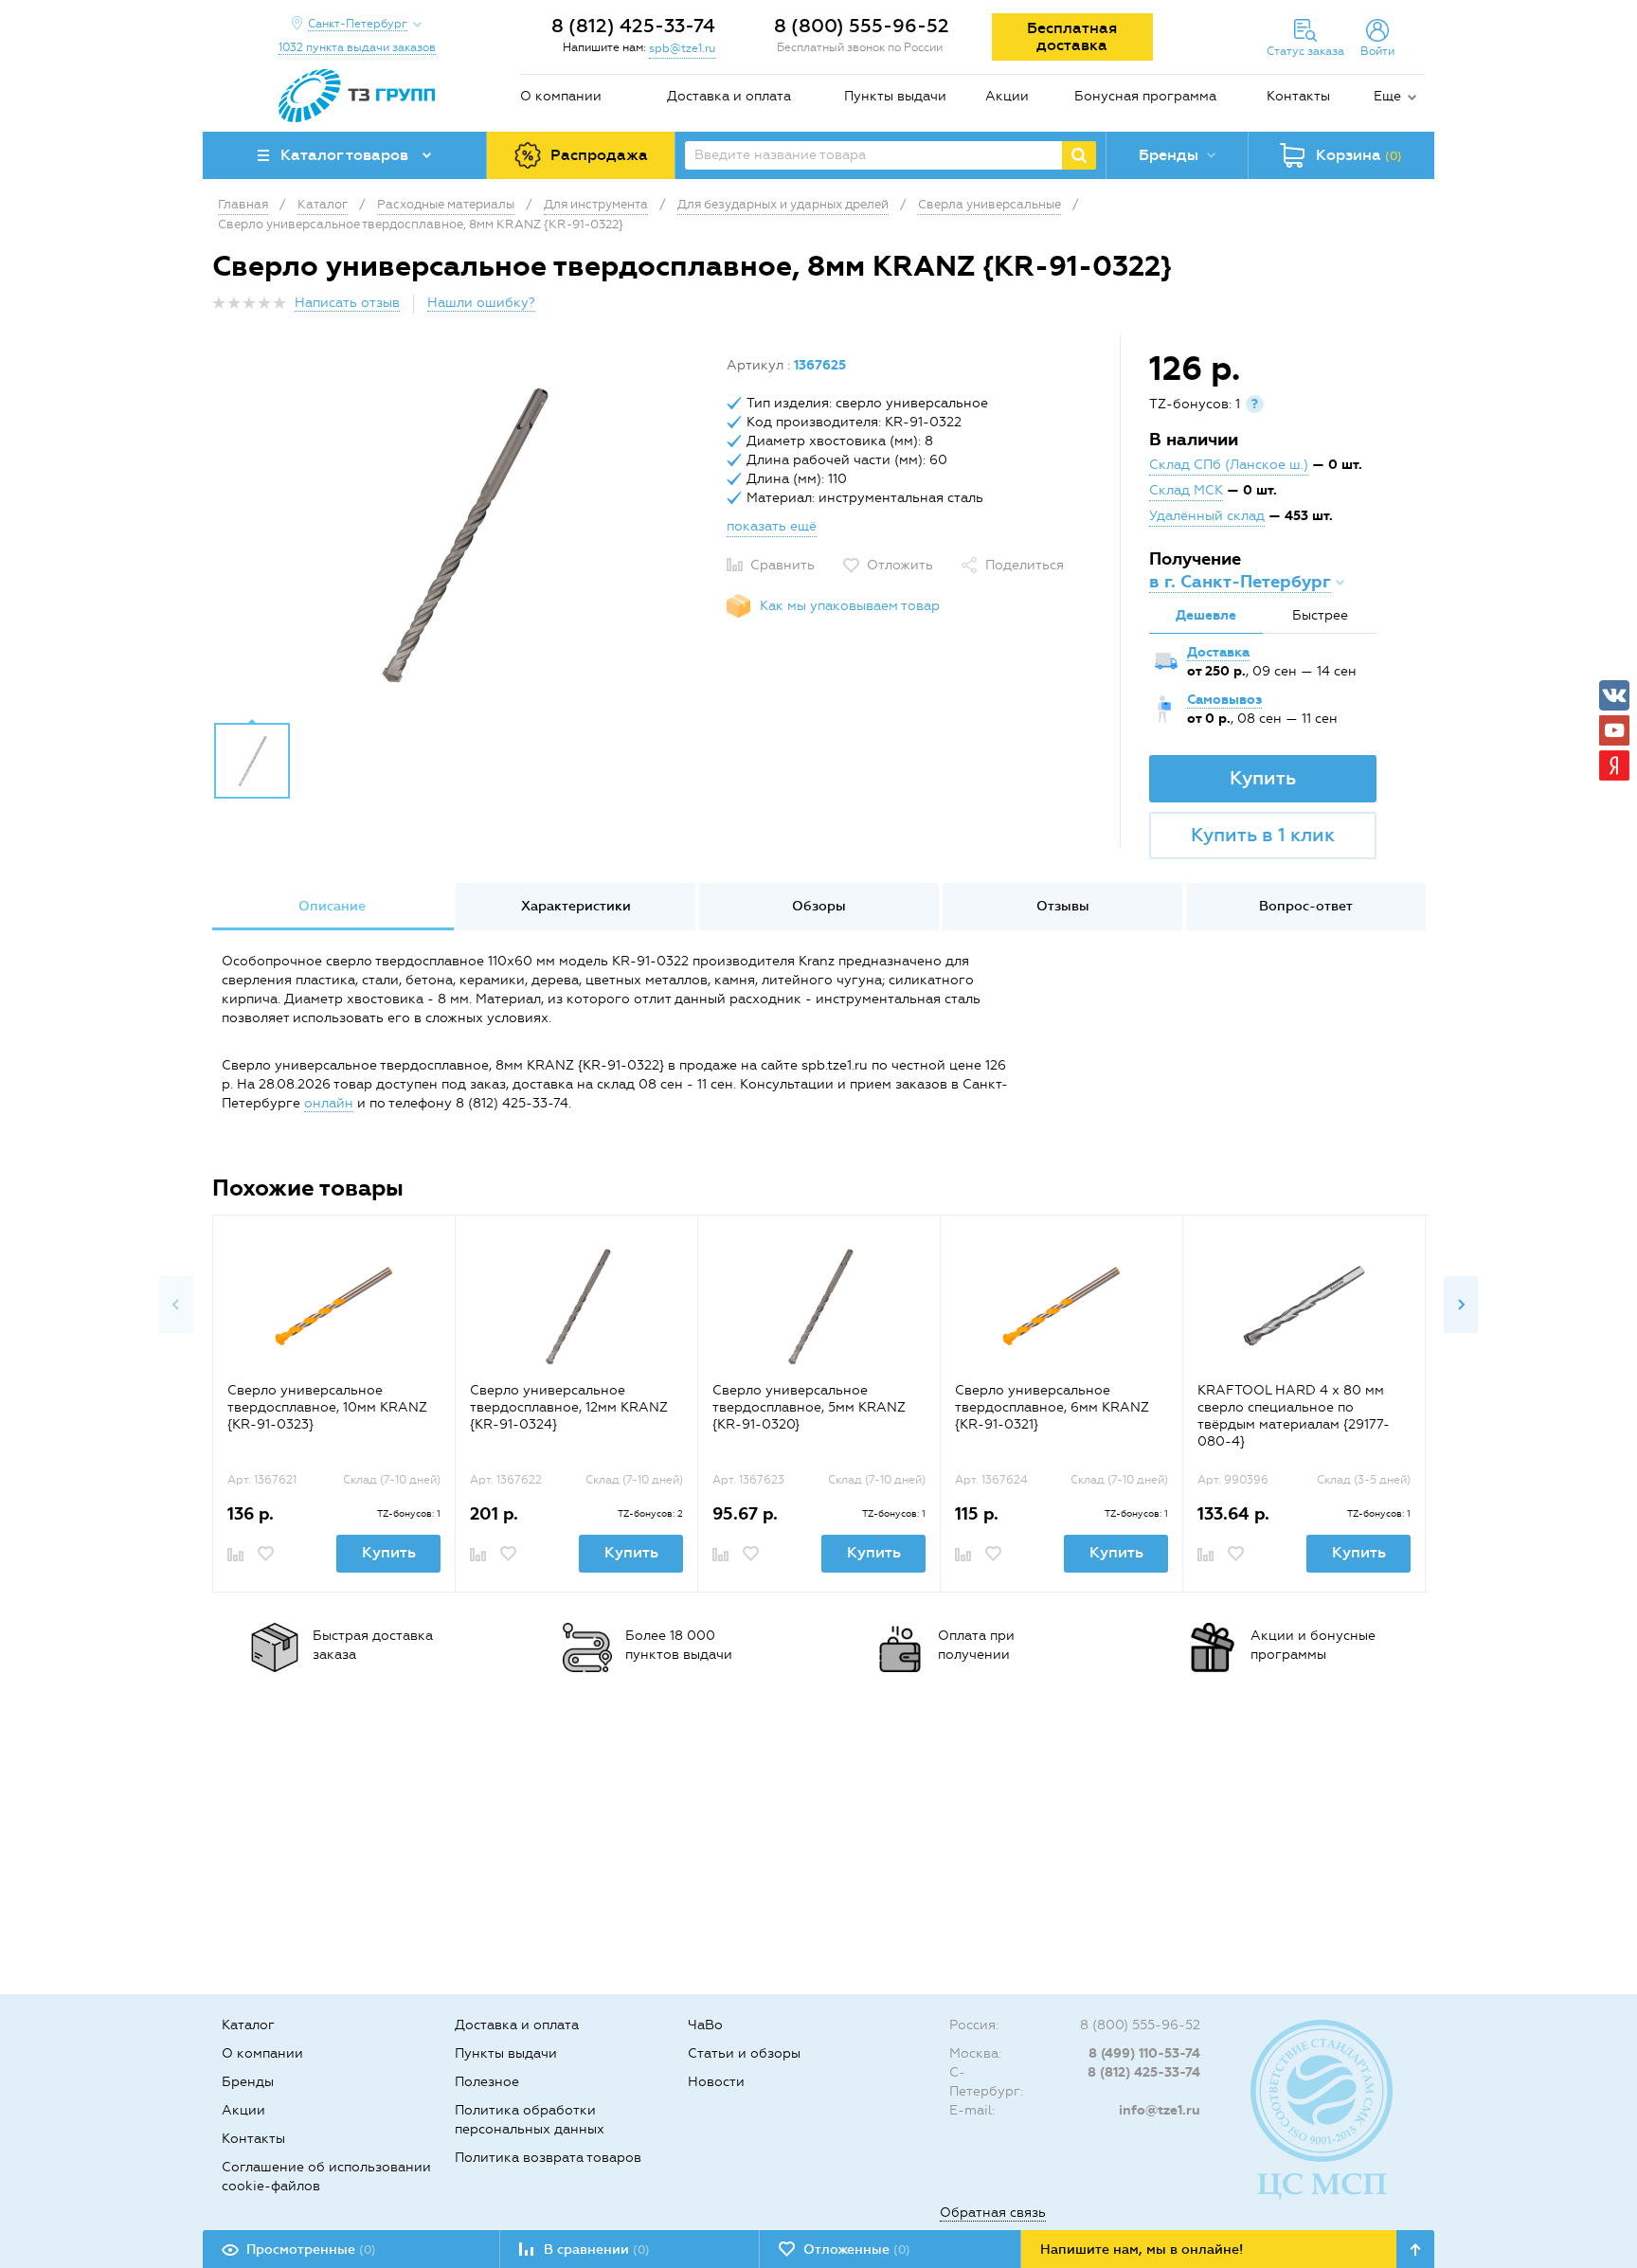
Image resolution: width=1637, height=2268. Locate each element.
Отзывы (1063, 906)
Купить (1263, 778)
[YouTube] (1614, 730)
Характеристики (576, 906)
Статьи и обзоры (744, 2053)
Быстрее (1320, 615)
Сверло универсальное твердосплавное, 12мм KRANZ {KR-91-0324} (569, 1407)
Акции (1007, 96)
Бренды (248, 2082)
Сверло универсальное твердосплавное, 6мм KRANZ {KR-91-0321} (1052, 1407)
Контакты (1298, 96)
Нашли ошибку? (481, 303)
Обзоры (819, 906)
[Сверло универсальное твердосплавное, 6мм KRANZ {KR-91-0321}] (1061, 1306)
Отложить (900, 565)
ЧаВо (705, 2025)
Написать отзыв (347, 303)
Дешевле (1206, 615)
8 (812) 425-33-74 (633, 26)
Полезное (487, 2082)
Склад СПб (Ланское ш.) (1229, 465)
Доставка (1218, 652)
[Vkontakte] (1614, 695)
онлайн (329, 1103)
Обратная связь (993, 2213)
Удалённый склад (1207, 516)
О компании (561, 96)
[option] (462, 533)
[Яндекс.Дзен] (1614, 765)
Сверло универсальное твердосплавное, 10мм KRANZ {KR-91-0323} (327, 1407)
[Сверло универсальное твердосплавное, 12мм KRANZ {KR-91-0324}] (576, 1306)
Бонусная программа (1145, 96)
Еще (1387, 96)
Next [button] (1461, 1305)
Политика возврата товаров (548, 2158)
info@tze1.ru (1160, 2110)
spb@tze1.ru (682, 48)
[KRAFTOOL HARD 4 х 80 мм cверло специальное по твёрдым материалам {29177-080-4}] (1304, 1306)
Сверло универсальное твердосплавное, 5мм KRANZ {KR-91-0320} (809, 1407)
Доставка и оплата (729, 96)
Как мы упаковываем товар (850, 606)
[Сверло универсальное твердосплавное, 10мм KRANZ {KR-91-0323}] (334, 1306)
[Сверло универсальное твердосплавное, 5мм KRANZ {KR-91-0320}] (819, 1306)
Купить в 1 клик (1263, 835)
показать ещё (772, 526)
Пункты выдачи (895, 96)
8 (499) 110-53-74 (1144, 2053)
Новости (716, 2082)
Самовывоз (1224, 700)
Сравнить (783, 565)
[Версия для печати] (1414, 308)
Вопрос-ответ (1306, 906)
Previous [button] (176, 1305)
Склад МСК (1186, 490)
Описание (332, 906)
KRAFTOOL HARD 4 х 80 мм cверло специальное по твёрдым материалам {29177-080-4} (1294, 1416)
